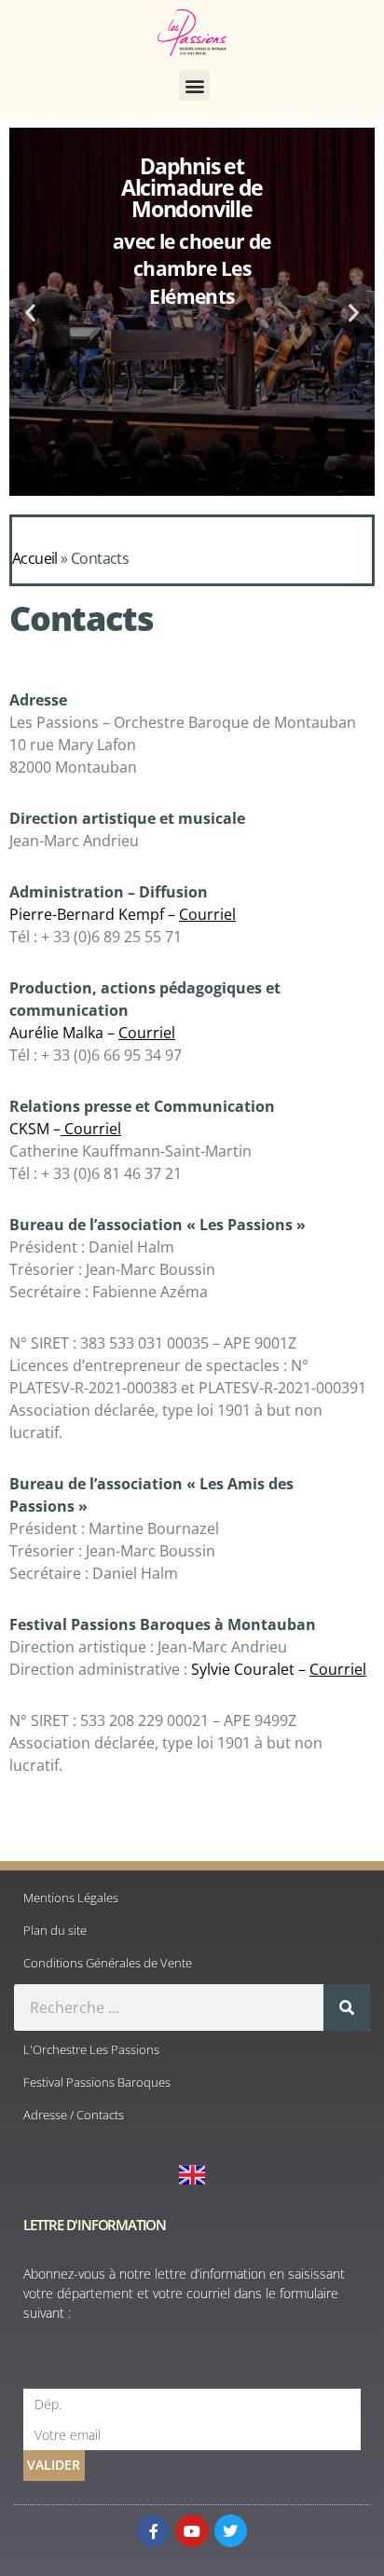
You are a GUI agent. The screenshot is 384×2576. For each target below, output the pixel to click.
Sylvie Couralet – (279, 1669)
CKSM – (65, 1129)
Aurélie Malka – (92, 1033)
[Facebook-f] (153, 2531)
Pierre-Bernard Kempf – (123, 914)
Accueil (35, 558)
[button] (194, 85)
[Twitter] (231, 2531)
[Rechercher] (347, 2007)
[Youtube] (192, 2531)
